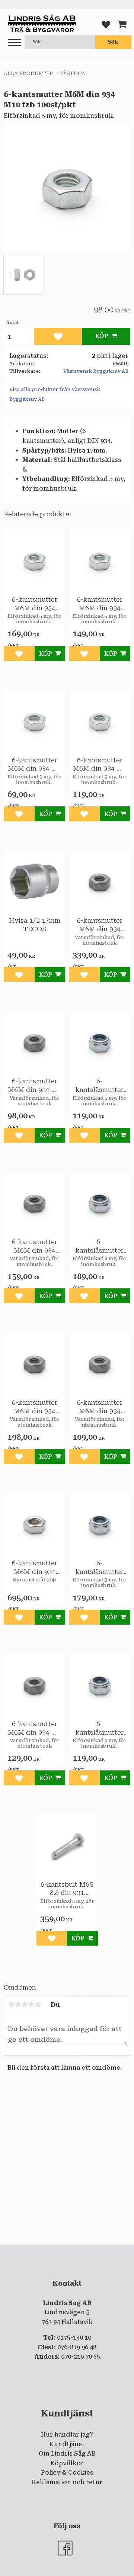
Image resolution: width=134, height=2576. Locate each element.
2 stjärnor (18, 2005)
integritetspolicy (77, 2251)
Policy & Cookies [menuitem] (67, 2473)
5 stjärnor (38, 2005)
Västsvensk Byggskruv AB (96, 371)
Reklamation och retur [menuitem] (67, 2482)
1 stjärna (11, 2005)
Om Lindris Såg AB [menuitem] (67, 2454)
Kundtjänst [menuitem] (67, 2444)
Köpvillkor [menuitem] (67, 2463)
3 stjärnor (25, 2005)
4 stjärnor (31, 2005)
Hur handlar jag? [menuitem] (67, 2435)
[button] (15, 43)
